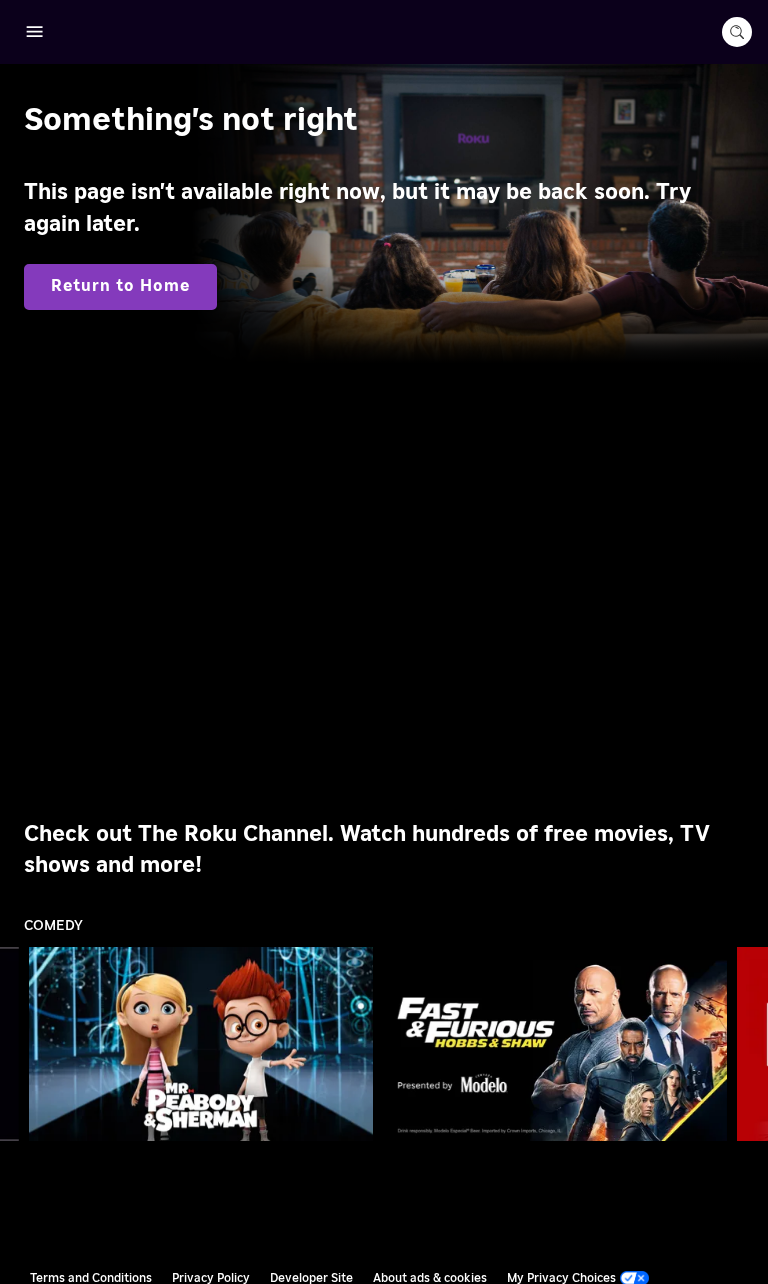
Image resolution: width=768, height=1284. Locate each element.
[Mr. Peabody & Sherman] (201, 1043)
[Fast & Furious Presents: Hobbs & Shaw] (555, 1043)
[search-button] (737, 32)
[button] (205, 1044)
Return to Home (120, 286)
